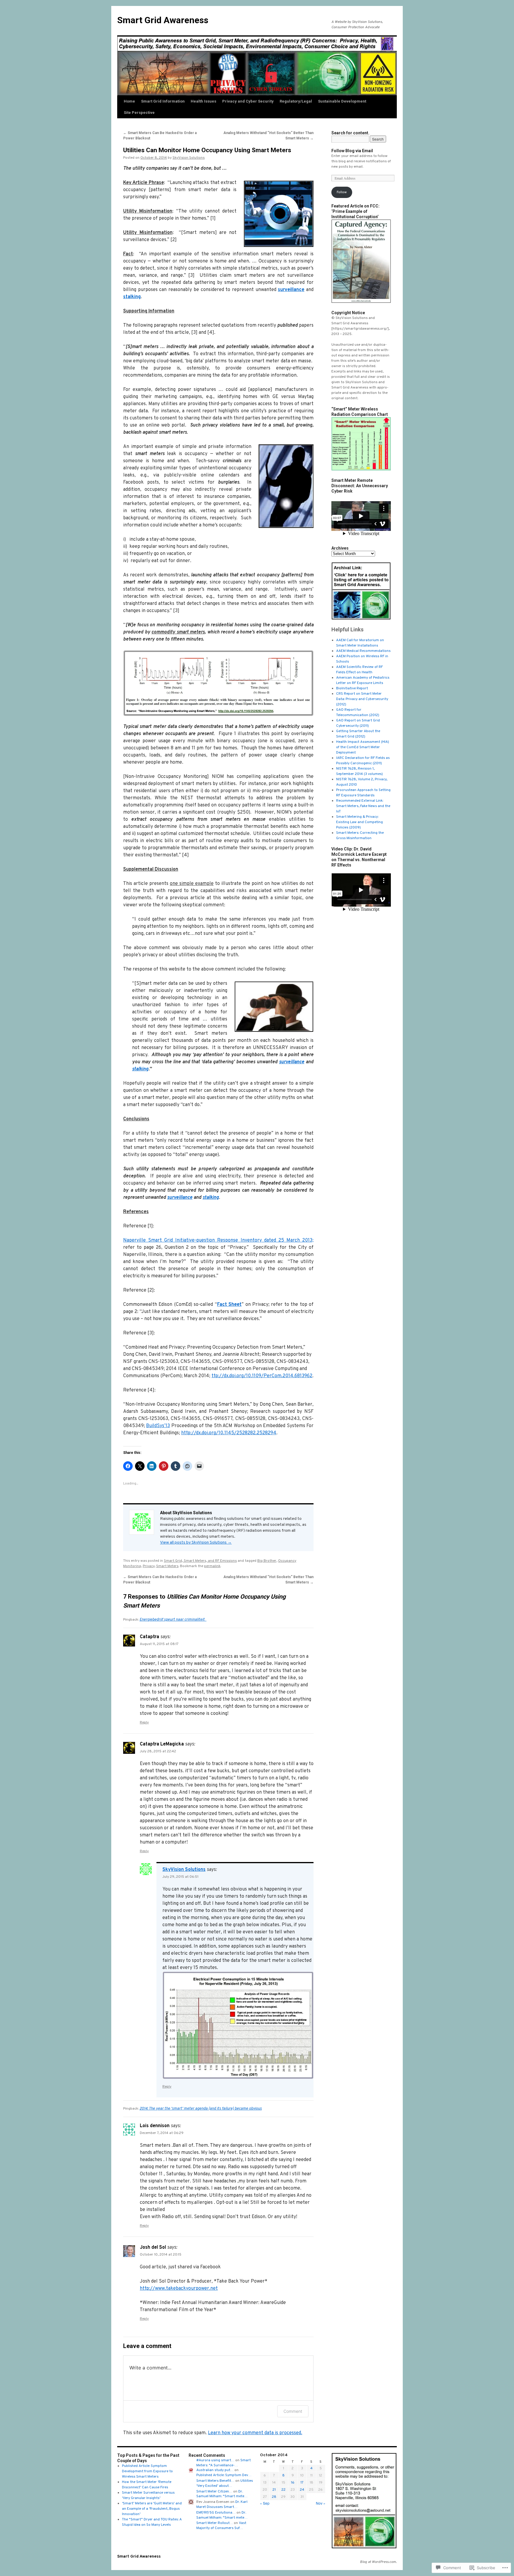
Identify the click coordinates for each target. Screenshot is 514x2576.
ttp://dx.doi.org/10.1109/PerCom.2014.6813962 (262, 1376)
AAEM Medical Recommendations (363, 651)
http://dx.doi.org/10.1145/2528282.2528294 (229, 1433)
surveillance (291, 290)
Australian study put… (215, 2470)
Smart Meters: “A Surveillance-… (224, 2463)
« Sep (265, 2503)
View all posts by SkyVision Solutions (196, 1543)
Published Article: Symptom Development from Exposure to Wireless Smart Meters (147, 2471)
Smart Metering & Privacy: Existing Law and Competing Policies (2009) (359, 822)
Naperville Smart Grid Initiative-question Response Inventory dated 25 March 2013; (218, 1240)
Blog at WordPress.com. (378, 2562)
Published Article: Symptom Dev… (224, 2475)
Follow (342, 192)
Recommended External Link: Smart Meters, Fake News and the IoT (363, 806)
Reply (144, 1723)
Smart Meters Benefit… (215, 2481)
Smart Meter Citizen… (214, 2492)
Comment (293, 2411)
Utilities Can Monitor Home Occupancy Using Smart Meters (207, 150)
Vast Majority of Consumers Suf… (221, 2526)
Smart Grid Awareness (163, 20)
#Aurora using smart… (215, 2460)
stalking (132, 297)
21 (274, 2490)
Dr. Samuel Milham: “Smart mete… (222, 2494)
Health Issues (203, 101)
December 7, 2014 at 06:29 (162, 2133)
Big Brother (267, 1561)
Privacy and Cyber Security (248, 101)
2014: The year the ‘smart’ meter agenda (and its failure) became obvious (201, 2109)
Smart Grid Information (163, 101)
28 (274, 2497)
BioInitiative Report (352, 688)
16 (293, 2483)
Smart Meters (167, 1566)
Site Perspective (139, 113)
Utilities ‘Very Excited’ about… (225, 2483)
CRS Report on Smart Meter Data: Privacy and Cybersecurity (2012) (362, 699)
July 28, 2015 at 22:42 (158, 1751)
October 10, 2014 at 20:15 (161, 2255)
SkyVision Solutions (189, 158)
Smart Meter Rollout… (215, 2523)
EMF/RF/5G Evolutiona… (216, 2513)
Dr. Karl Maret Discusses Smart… (222, 2505)
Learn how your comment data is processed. (255, 2433)
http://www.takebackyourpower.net (179, 2289)
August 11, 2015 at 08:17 (159, 1644)
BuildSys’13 (158, 1426)
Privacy (149, 1566)
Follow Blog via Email (352, 151)
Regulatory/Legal (296, 101)
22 (283, 2490)
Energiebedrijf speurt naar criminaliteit (173, 1620)
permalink (212, 1566)
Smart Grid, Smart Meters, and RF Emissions (200, 1561)
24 (302, 2490)
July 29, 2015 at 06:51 (180, 1877)
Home (129, 101)
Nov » (321, 2503)
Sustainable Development (342, 101)
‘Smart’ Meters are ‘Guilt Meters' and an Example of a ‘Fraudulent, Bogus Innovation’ (152, 2509)
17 (302, 2483)
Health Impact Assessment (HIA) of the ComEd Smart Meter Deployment (363, 747)
